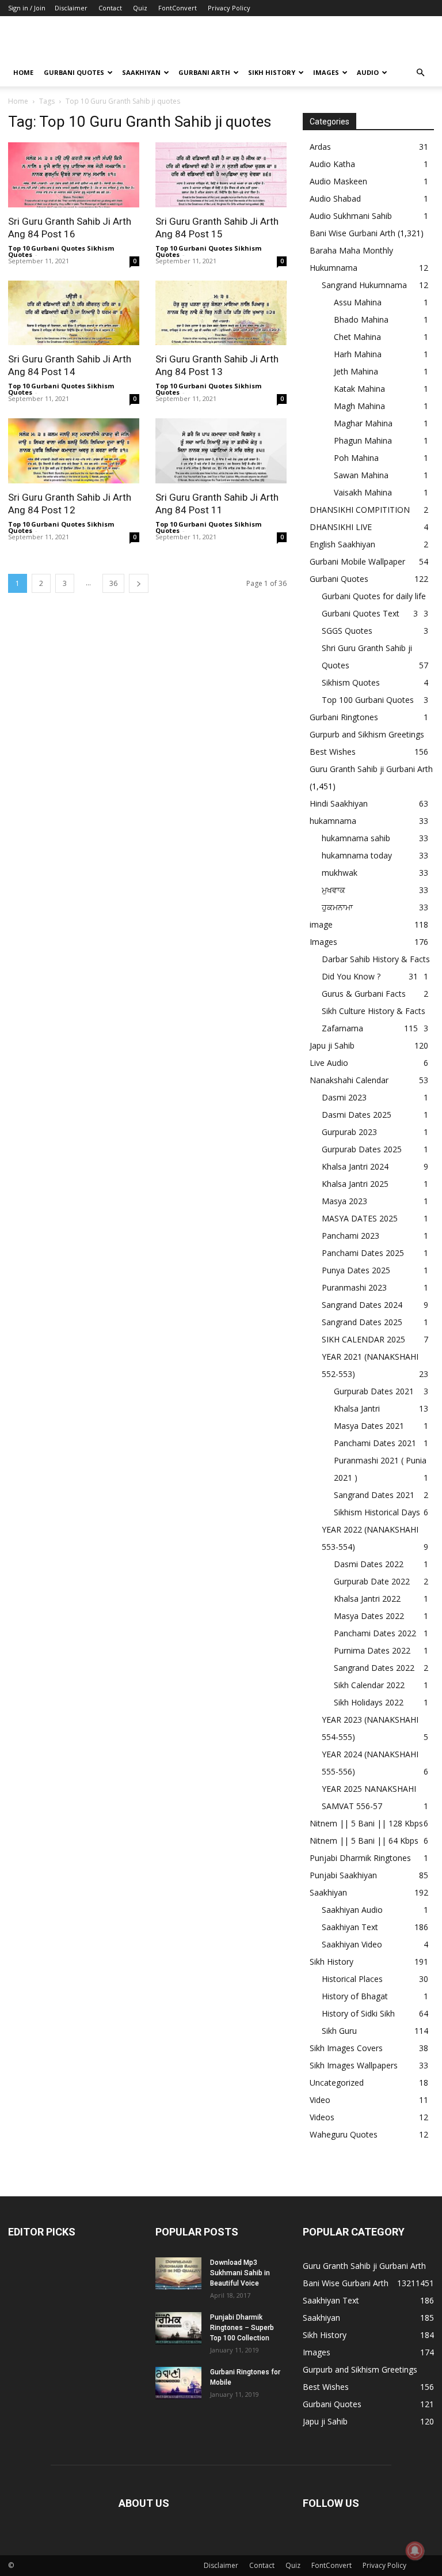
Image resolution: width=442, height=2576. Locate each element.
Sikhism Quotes (351, 682)
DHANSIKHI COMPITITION (360, 510)
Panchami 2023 (350, 1236)
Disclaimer (71, 8)
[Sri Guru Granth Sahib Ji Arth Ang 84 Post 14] (74, 313)
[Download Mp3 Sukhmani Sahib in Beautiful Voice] (178, 2274)
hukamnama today (357, 855)
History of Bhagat (355, 1996)
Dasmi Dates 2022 (369, 1564)
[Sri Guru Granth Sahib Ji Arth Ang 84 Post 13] (221, 313)
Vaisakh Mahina (363, 492)
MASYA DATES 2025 (360, 1218)
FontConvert (178, 8)
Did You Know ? (351, 976)
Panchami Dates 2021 (375, 1443)
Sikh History (331, 1962)
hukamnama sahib (356, 838)
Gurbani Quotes (74, 72)
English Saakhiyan (342, 544)
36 (113, 583)
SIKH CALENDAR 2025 (363, 1339)
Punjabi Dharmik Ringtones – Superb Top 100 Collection (242, 2328)
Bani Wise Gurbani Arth (353, 233)
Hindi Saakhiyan (339, 803)
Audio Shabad (335, 198)
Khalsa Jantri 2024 (355, 1166)
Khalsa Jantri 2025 (355, 1184)
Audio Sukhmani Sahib (351, 216)
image (321, 924)
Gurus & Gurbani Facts (364, 994)
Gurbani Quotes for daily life (374, 596)
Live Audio (329, 1063)
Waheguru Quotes (344, 2134)
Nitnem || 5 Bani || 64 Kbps (364, 1841)
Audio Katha (332, 164)
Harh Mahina (358, 354)
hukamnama (333, 821)
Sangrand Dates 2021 (374, 1495)
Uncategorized (337, 2083)
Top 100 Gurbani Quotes (368, 700)
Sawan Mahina (361, 475)
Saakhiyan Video (352, 1944)
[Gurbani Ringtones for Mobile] (178, 2383)
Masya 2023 (344, 1201)
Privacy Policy (229, 8)
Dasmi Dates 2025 (357, 1115)
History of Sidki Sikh (358, 2013)
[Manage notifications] (415, 2551)
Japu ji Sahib (332, 1045)
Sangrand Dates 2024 (362, 1305)
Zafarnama (342, 1028)
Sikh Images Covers (346, 2048)
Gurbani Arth (204, 72)
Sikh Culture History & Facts (374, 1011)
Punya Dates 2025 (356, 1270)
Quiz (140, 8)
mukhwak (340, 873)
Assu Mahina (358, 302)
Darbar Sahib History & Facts (376, 959)
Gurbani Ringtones (344, 717)
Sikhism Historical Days (377, 1512)
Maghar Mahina (363, 423)
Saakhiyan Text (350, 1927)
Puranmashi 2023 (354, 1287)
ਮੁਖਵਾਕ (334, 890)
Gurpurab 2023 (349, 1132)
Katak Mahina (359, 389)
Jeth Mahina (356, 371)
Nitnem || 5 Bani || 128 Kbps (366, 1823)
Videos (322, 2117)
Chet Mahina (357, 337)
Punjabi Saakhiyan (343, 1875)
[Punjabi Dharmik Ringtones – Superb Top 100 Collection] (178, 2328)
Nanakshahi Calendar (349, 1080)
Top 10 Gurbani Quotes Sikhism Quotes (61, 251)
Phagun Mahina (363, 440)
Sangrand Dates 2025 (362, 1322)
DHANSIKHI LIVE (341, 527)
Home (23, 72)
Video (320, 2100)
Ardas (320, 147)
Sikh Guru (339, 2031)
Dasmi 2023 (344, 1097)
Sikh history (272, 72)
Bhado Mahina (361, 319)
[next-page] (139, 583)
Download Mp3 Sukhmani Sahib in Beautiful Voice (240, 2273)
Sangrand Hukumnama (364, 285)
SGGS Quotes (347, 631)
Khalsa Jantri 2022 (367, 1599)
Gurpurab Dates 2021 (374, 1391)
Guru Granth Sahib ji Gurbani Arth (371, 769)
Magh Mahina (359, 406)
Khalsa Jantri (357, 1408)
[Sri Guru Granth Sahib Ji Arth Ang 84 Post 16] (74, 175)
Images (326, 72)
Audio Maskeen (338, 181)
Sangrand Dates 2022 (374, 1668)
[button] (420, 73)
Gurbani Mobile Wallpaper (357, 561)
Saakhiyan (141, 72)
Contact (110, 8)
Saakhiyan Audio (352, 1910)
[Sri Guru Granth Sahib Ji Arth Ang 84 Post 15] (221, 175)
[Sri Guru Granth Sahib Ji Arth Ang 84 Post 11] (221, 451)
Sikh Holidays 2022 (369, 1702)
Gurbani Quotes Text (361, 613)
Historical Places (352, 1979)
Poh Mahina (356, 458)
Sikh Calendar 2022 (369, 1685)
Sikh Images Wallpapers (354, 2065)
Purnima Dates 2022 (372, 1650)
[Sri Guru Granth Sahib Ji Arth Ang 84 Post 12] (74, 451)
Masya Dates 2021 (369, 1426)
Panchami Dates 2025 (363, 1253)
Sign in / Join (27, 8)
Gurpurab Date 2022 (372, 1581)
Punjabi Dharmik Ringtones (360, 1858)
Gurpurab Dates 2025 (362, 1149)
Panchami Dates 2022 (375, 1633)
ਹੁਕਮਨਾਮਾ (337, 907)
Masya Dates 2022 (369, 1616)
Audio (368, 72)
